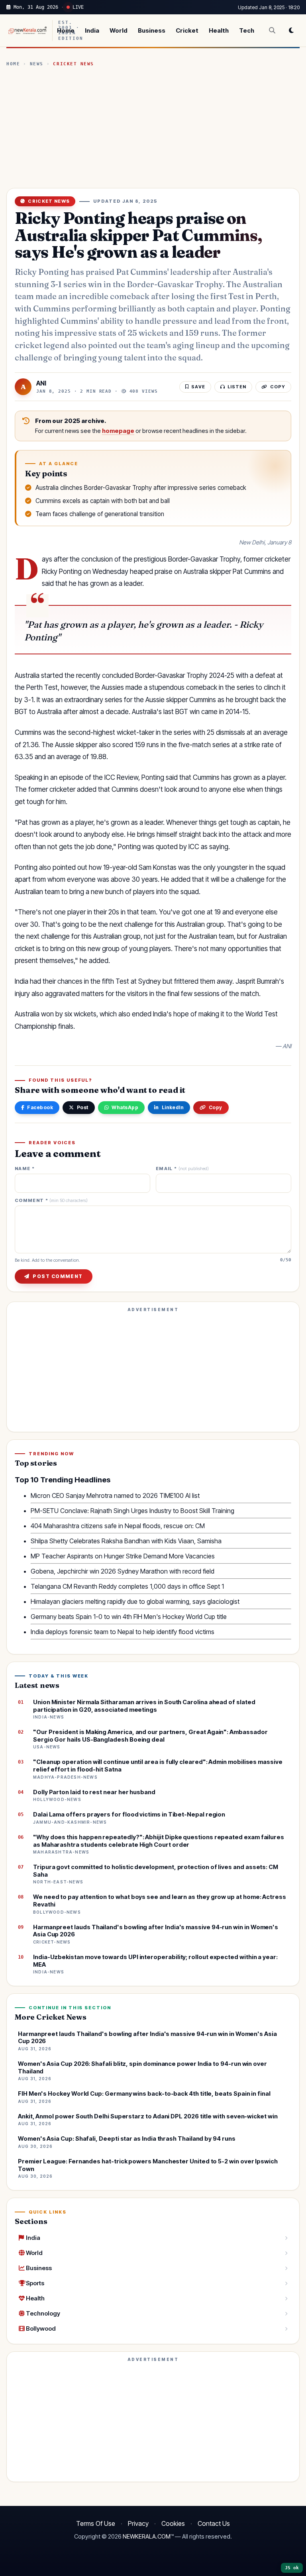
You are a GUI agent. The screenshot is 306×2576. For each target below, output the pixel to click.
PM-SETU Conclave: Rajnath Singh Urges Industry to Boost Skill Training (132, 1511)
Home (66, 30)
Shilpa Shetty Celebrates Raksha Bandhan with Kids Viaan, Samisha (126, 1541)
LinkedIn (173, 1107)
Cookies (173, 2523)
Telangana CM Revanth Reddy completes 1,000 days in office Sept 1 (127, 1586)
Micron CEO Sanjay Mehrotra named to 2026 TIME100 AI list (115, 1495)
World (119, 30)
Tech (247, 30)
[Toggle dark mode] (291, 30)
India (92, 30)
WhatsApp (125, 1107)
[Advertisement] (153, 127)
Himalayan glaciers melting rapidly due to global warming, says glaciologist (135, 1601)
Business (152, 30)
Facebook (40, 1107)
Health (219, 30)
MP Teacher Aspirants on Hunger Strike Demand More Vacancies (123, 1556)
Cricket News (73, 64)
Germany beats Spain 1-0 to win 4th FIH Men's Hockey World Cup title (129, 1617)
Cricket (187, 30)
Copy (216, 1107)
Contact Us (214, 2523)
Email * (182, 1169)
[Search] (272, 30)
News (37, 64)
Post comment (58, 1276)
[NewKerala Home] (27, 30)
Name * (25, 1169)
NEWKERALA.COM (147, 2537)
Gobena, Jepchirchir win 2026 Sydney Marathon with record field (123, 1571)
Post (83, 1107)
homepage (118, 431)
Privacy (138, 2523)
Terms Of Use (96, 2523)
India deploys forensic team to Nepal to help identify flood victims (123, 1632)
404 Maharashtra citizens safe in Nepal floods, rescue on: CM (118, 1526)
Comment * (51, 1201)
